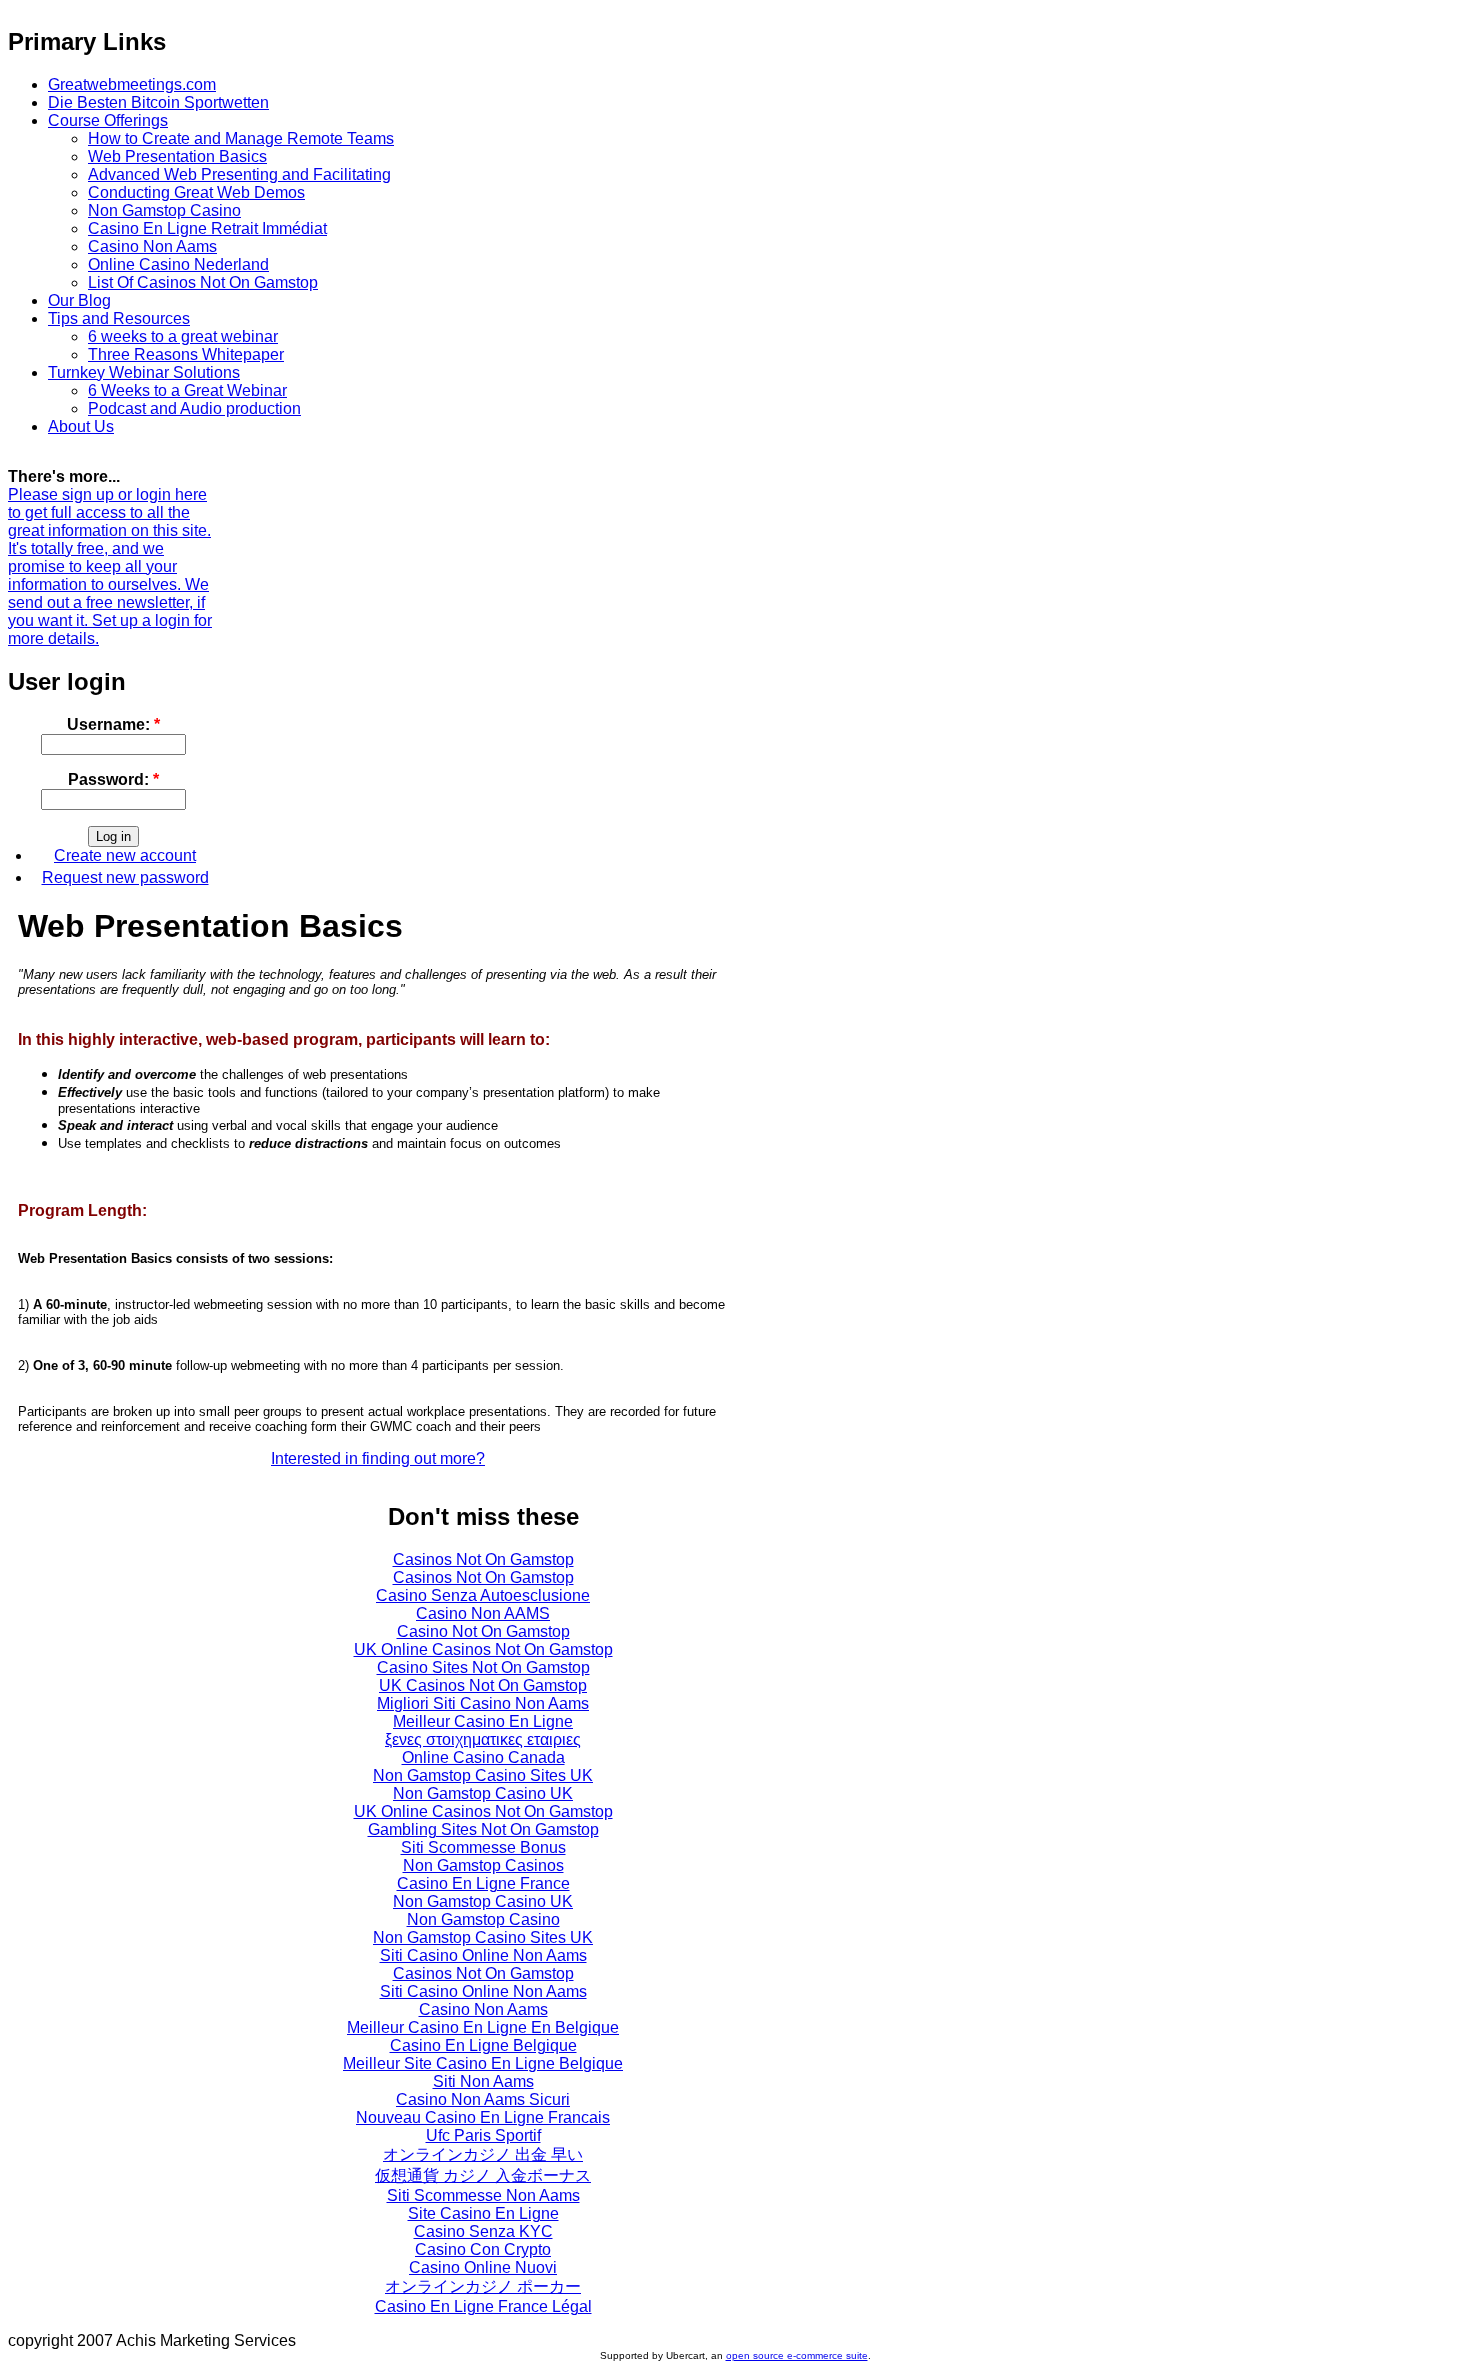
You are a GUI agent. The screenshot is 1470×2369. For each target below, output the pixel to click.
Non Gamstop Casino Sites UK (483, 1775)
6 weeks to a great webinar (183, 336)
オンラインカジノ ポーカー (483, 2286)
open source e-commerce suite (797, 2355)
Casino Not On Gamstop (483, 1631)
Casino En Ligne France (483, 1883)
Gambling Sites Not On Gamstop (483, 1829)
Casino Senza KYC (483, 2231)
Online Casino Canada (483, 1757)
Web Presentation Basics (177, 156)
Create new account (125, 855)
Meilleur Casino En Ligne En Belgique (483, 2027)
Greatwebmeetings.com (132, 84)
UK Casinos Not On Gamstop (483, 1685)
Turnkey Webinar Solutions (144, 372)
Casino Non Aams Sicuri (483, 2099)
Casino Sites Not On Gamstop (483, 1667)
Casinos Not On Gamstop (483, 1559)
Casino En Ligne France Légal (483, 2306)
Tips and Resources (119, 318)
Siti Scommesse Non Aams (483, 2195)
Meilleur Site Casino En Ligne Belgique (483, 2063)
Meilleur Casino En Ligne (483, 1721)
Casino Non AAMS (483, 1613)
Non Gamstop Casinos (483, 1865)
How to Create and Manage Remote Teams (241, 138)
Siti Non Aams (483, 2081)
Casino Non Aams (152, 246)
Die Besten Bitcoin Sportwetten (158, 102)
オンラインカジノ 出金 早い (483, 2154)
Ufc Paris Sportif (483, 2135)
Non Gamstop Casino (164, 210)
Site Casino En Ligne (483, 2213)
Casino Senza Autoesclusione (483, 1595)
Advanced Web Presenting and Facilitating (239, 174)
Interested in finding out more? (378, 1458)
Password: (113, 779)
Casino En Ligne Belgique (483, 2045)
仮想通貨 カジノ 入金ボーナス (483, 2175)
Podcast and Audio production (194, 408)
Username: (113, 724)
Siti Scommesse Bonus (483, 1847)
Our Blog (79, 300)
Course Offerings (108, 120)
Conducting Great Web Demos (196, 192)
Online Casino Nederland (178, 264)
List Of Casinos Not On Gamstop (203, 282)
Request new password (125, 877)
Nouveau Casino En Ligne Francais (483, 2117)
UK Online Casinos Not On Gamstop (483, 1649)
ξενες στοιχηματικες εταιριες (483, 1739)
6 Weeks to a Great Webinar (187, 390)
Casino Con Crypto (483, 2249)
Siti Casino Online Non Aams (483, 1955)
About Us (81, 426)
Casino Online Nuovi (483, 2267)
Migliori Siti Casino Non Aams (483, 1703)
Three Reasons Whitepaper (186, 354)
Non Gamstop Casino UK (483, 1793)
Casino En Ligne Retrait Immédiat (207, 228)
